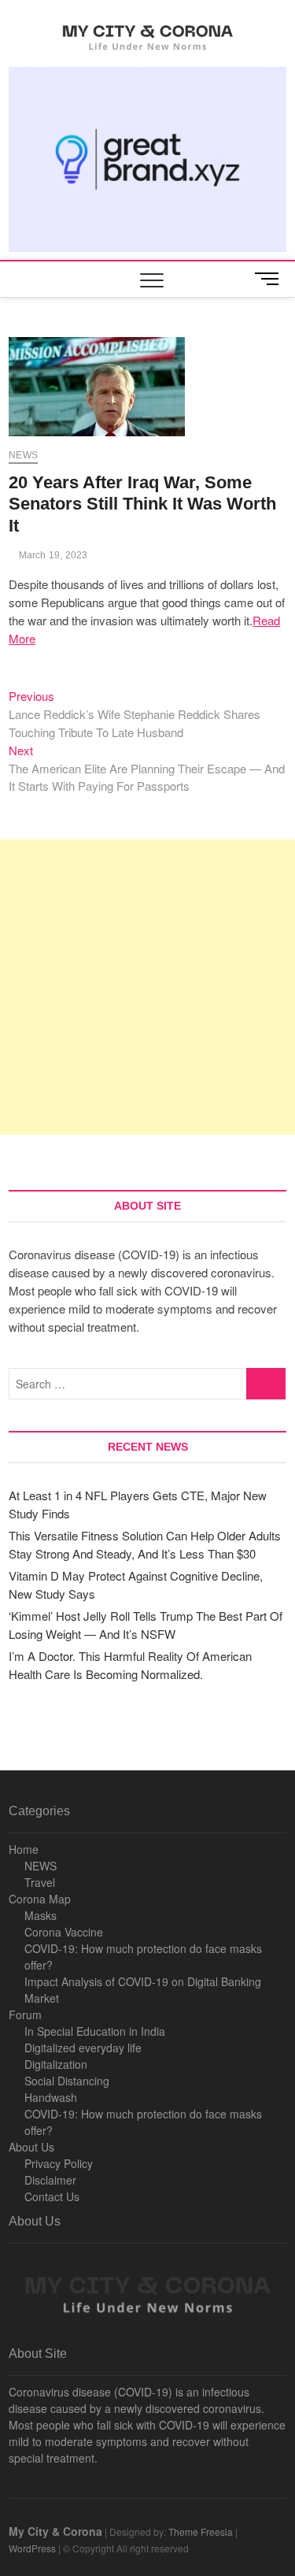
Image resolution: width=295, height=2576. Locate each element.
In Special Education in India (95, 2031)
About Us (31, 2147)
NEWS (41, 1866)
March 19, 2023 (52, 555)
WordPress (32, 2548)
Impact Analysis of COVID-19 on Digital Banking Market (143, 1990)
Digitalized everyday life (83, 2048)
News (23, 455)
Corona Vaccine (64, 1932)
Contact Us (52, 2196)
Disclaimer (50, 2180)
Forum (25, 2014)
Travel (40, 1882)
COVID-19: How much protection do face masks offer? (143, 1957)
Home (24, 1849)
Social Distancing (67, 2081)
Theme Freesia (201, 2532)
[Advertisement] (147, 987)
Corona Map (40, 1899)
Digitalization (56, 2064)
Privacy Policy (59, 2163)
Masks (41, 1915)
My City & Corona (55, 2531)
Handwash (51, 2097)
